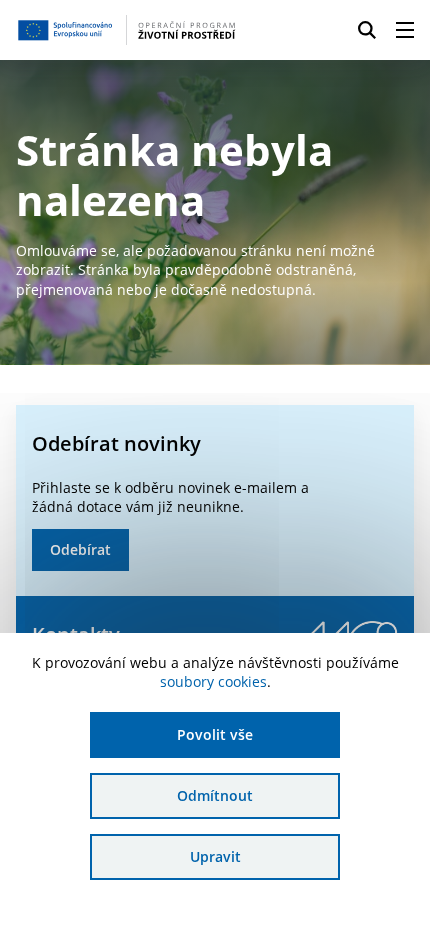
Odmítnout (215, 795)
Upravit (215, 856)
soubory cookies (213, 681)
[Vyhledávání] (367, 30)
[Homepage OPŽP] (126, 30)
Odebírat (80, 549)
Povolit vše (215, 734)
